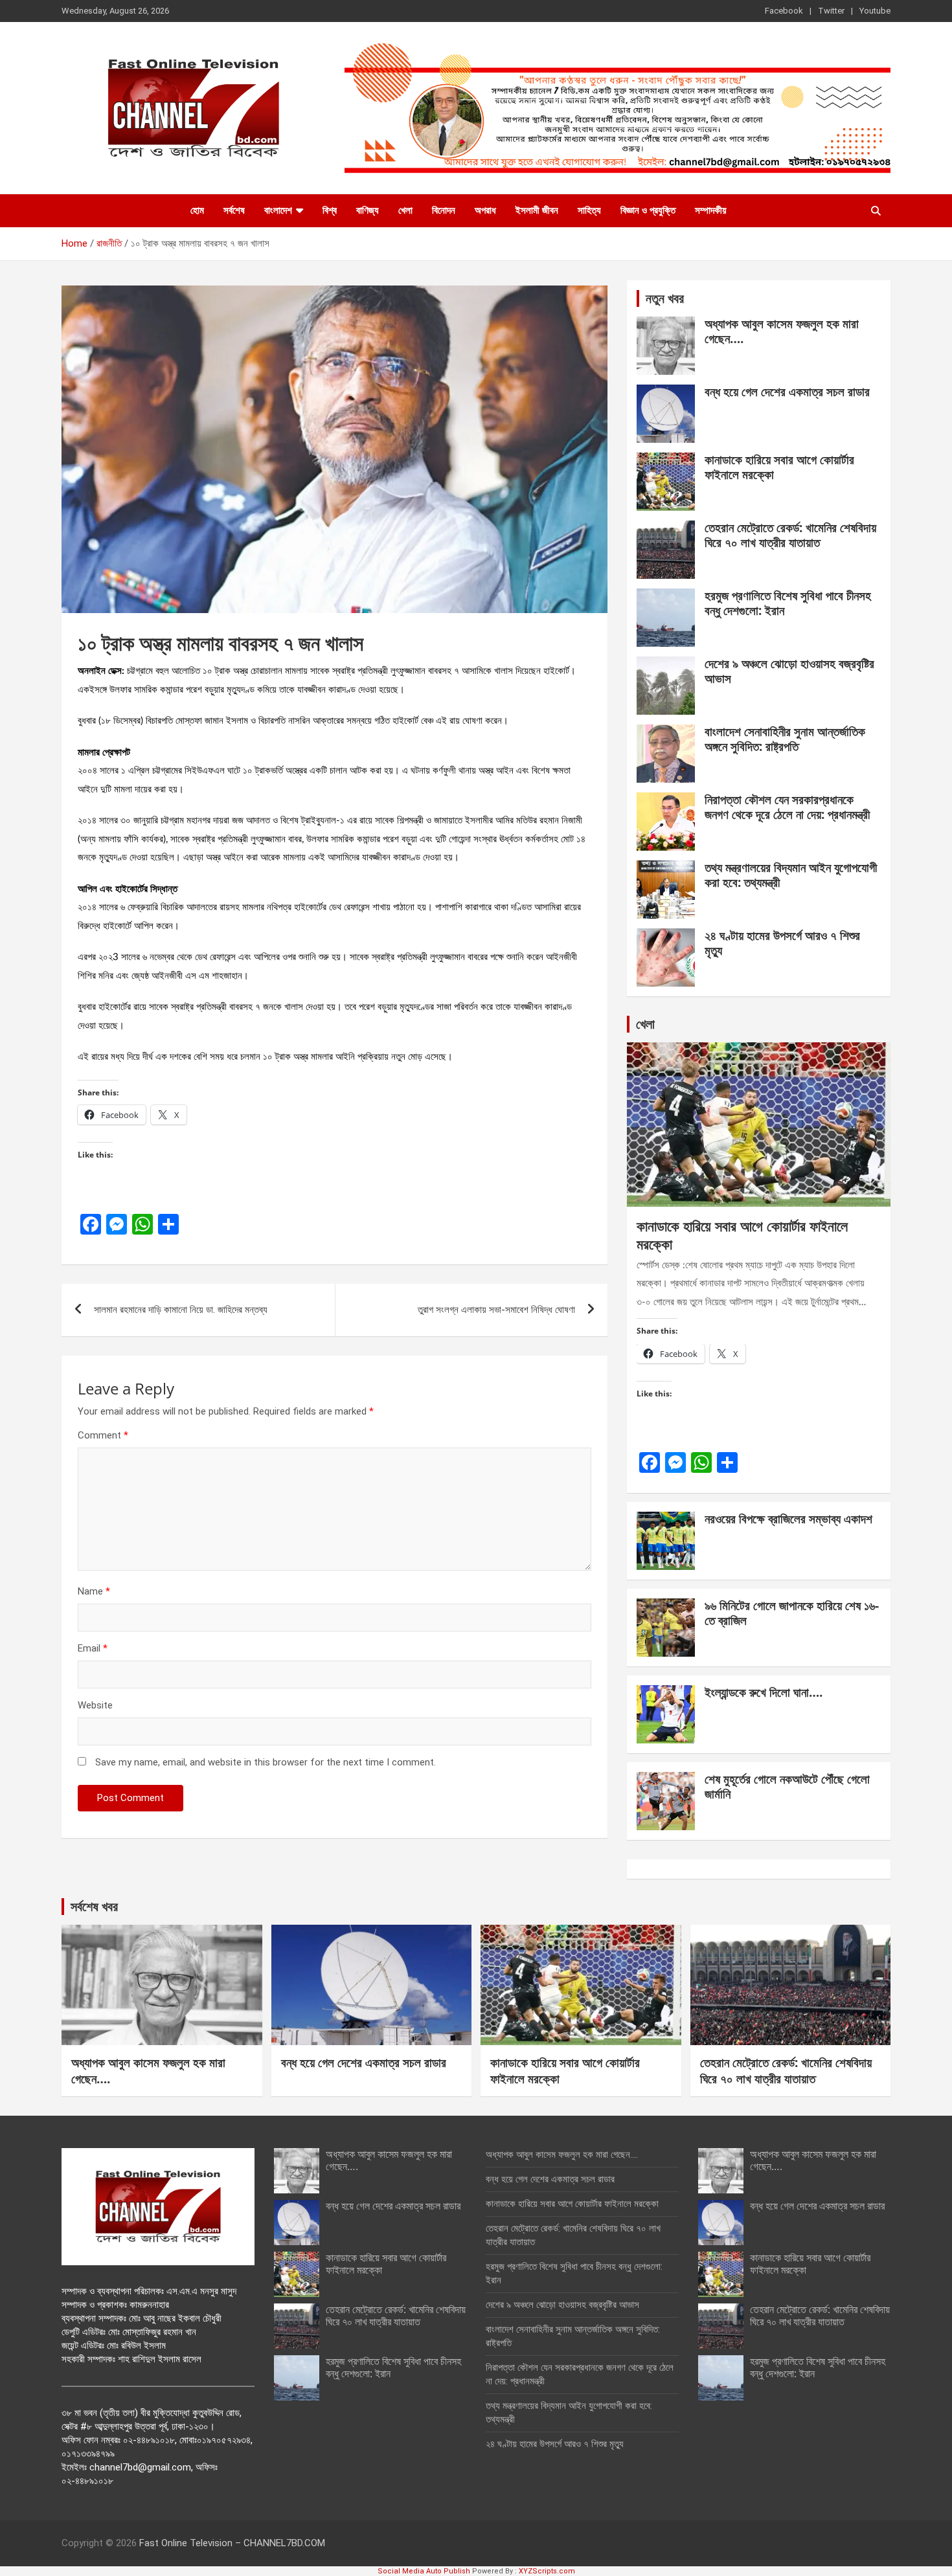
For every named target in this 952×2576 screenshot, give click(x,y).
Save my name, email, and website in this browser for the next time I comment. (266, 1762)
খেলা (405, 210)
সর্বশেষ (234, 210)
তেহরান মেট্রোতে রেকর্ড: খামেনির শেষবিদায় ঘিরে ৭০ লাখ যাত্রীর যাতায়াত (790, 535)
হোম (197, 210)
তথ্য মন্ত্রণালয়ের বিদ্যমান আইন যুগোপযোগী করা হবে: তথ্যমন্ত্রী (791, 875)
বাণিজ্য (368, 210)
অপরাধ (485, 210)
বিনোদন (444, 210)
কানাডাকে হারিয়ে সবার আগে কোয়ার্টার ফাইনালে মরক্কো (779, 467)
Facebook (784, 11)
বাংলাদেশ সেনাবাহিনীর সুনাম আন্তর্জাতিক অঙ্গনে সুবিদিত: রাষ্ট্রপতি (785, 739)
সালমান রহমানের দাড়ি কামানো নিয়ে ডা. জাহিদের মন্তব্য (181, 1310)
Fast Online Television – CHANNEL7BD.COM (232, 2543)
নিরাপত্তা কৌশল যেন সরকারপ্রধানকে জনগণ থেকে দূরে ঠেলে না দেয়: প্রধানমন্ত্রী (787, 807)
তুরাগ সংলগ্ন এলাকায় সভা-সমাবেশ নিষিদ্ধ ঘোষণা (496, 1310)
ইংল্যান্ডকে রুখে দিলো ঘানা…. (764, 1692)
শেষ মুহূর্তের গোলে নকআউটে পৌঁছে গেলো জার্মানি (787, 1786)
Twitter (831, 11)
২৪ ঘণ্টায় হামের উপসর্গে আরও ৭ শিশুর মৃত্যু (782, 943)
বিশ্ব (330, 210)
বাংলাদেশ (278, 210)
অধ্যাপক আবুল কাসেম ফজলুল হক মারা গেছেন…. (782, 331)
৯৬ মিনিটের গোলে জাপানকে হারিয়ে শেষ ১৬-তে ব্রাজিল (792, 1613)
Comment (103, 1435)
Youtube (875, 11)
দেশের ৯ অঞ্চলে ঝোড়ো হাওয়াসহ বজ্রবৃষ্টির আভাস (789, 671)
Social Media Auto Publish (424, 2571)
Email (93, 1648)
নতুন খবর (665, 298)
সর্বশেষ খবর (94, 1906)
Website (95, 1705)
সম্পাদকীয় (711, 210)
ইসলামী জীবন (537, 210)
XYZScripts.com (547, 2571)
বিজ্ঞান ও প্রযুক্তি (648, 210)
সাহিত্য (589, 210)
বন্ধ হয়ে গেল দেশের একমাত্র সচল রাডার (787, 392)
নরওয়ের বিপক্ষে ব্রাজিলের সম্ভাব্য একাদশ (788, 1519)
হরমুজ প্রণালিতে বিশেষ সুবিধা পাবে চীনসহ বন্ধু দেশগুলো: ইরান (788, 603)
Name (94, 1591)
